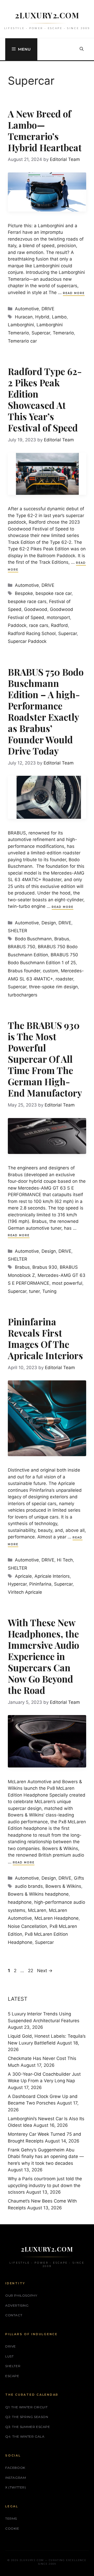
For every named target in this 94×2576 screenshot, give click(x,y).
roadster (64, 979)
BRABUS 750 (22, 947)
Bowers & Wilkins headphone (38, 1894)
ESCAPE (12, 2376)
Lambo (59, 317)
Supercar (41, 333)
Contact (14, 2315)
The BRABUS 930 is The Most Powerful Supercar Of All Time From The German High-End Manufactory (45, 1059)
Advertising (17, 2305)
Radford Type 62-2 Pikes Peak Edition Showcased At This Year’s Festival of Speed (45, 399)
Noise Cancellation (27, 1926)
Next (45, 1971)
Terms (11, 2518)
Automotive (27, 309)
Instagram (16, 2478)
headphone (20, 1902)
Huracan (24, 317)
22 (31, 1971)
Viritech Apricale (25, 1592)
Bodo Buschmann (33, 939)
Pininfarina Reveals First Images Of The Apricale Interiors (45, 1338)
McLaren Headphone (57, 1918)
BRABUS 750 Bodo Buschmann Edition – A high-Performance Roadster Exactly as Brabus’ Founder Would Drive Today (46, 711)
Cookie (12, 2528)
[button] (82, 49)
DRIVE (48, 309)
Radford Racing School (32, 633)
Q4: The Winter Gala (25, 2436)
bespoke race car (54, 593)
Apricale (23, 1576)
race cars (39, 625)
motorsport (58, 617)
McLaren (37, 1910)
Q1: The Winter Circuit (26, 2407)
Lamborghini (21, 325)
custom (51, 971)
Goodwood (36, 609)
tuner (34, 1291)
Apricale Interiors (52, 1576)
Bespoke (24, 593)
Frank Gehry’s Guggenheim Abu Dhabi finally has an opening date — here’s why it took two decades (46, 2157)
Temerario (63, 333)
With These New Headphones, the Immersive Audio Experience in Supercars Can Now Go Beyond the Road (43, 1656)
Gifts (79, 1878)
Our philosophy (21, 2295)
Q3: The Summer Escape (28, 2427)
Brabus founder (24, 971)
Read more (74, 293)
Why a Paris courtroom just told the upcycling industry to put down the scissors (45, 2185)
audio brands (29, 1886)
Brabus (62, 939)
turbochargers (23, 995)
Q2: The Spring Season (27, 2417)
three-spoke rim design (53, 987)
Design (49, 923)
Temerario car (22, 341)
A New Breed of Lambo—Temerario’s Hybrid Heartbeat (45, 131)
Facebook (15, 2468)
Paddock (17, 625)
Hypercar (17, 1584)
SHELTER (17, 931)
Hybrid (42, 317)
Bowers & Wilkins (63, 1886)
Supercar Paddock (27, 641)
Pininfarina (40, 1584)
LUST (9, 2356)
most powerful (67, 1283)
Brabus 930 (45, 1267)
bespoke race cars (27, 601)
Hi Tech (65, 1560)
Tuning (49, 1291)
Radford (59, 625)
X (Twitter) (16, 2487)
